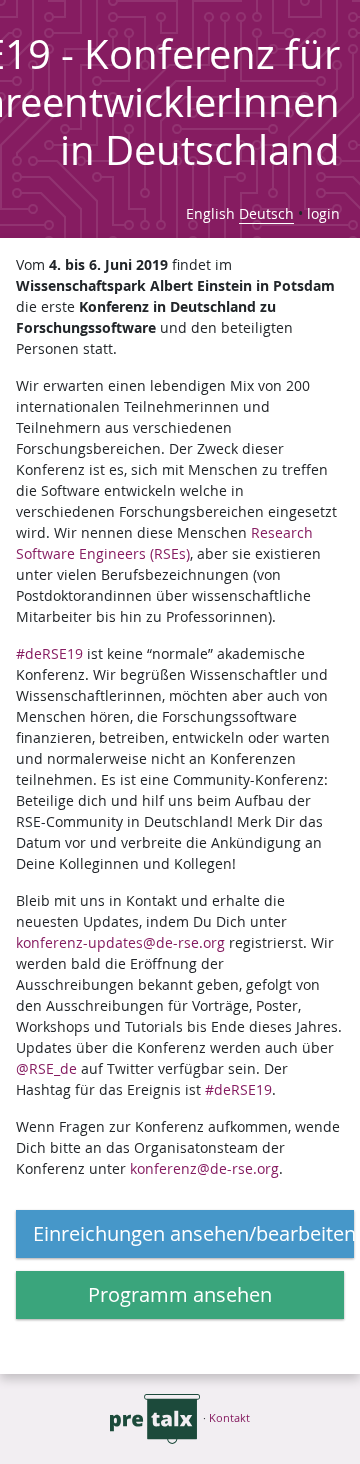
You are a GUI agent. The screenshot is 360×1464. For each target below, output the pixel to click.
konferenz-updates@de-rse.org (120, 942)
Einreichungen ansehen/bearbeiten (193, 1233)
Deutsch (266, 213)
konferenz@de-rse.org (204, 1168)
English (210, 213)
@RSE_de (46, 1068)
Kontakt (229, 1417)
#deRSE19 (49, 653)
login (323, 213)
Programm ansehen (180, 1294)
